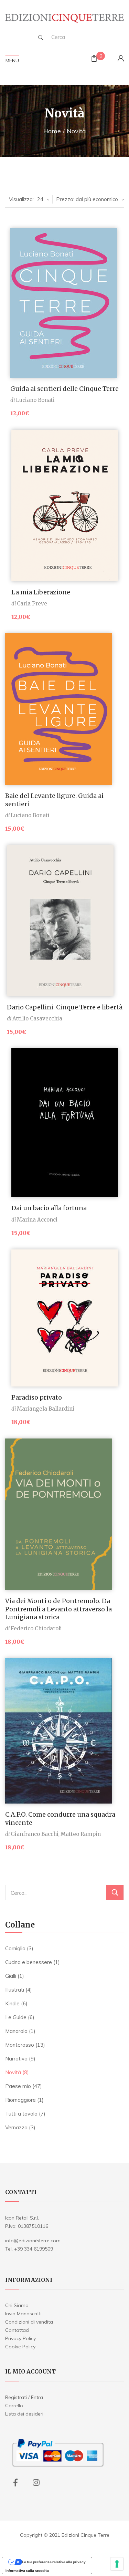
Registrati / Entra (24, 2397)
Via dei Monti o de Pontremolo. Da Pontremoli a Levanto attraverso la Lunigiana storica (58, 1609)
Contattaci (17, 2330)
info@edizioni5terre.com (33, 2241)
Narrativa (16, 2059)
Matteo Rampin (81, 1834)
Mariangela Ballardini (46, 1409)
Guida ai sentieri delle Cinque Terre (64, 389)
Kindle (12, 2003)
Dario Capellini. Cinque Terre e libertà (65, 1007)
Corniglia (15, 1948)
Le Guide (16, 2017)
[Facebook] (15, 2483)
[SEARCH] (41, 38)
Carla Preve (32, 604)
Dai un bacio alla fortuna (49, 1208)
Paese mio (18, 2086)
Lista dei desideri (24, 2414)
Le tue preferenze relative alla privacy (54, 2562)
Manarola (16, 2031)
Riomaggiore (20, 2100)
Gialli (11, 1976)
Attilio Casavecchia (37, 1019)
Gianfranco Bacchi (35, 1834)
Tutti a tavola (21, 2114)
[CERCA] (115, 1893)
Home (52, 131)
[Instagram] (36, 2483)
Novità (13, 2072)
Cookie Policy (20, 2347)
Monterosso (20, 2045)
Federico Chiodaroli (36, 1628)
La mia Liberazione (41, 592)
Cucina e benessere (29, 1962)
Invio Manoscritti (23, 2314)
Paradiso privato (37, 1397)
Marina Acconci (37, 1220)
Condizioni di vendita (29, 2322)
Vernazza (16, 2127)
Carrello (14, 2406)
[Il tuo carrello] (94, 59)
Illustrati (15, 1990)
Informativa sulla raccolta (27, 2570)
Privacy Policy (20, 2338)
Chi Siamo (17, 2305)
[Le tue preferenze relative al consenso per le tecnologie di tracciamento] (117, 2564)
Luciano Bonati (35, 400)
